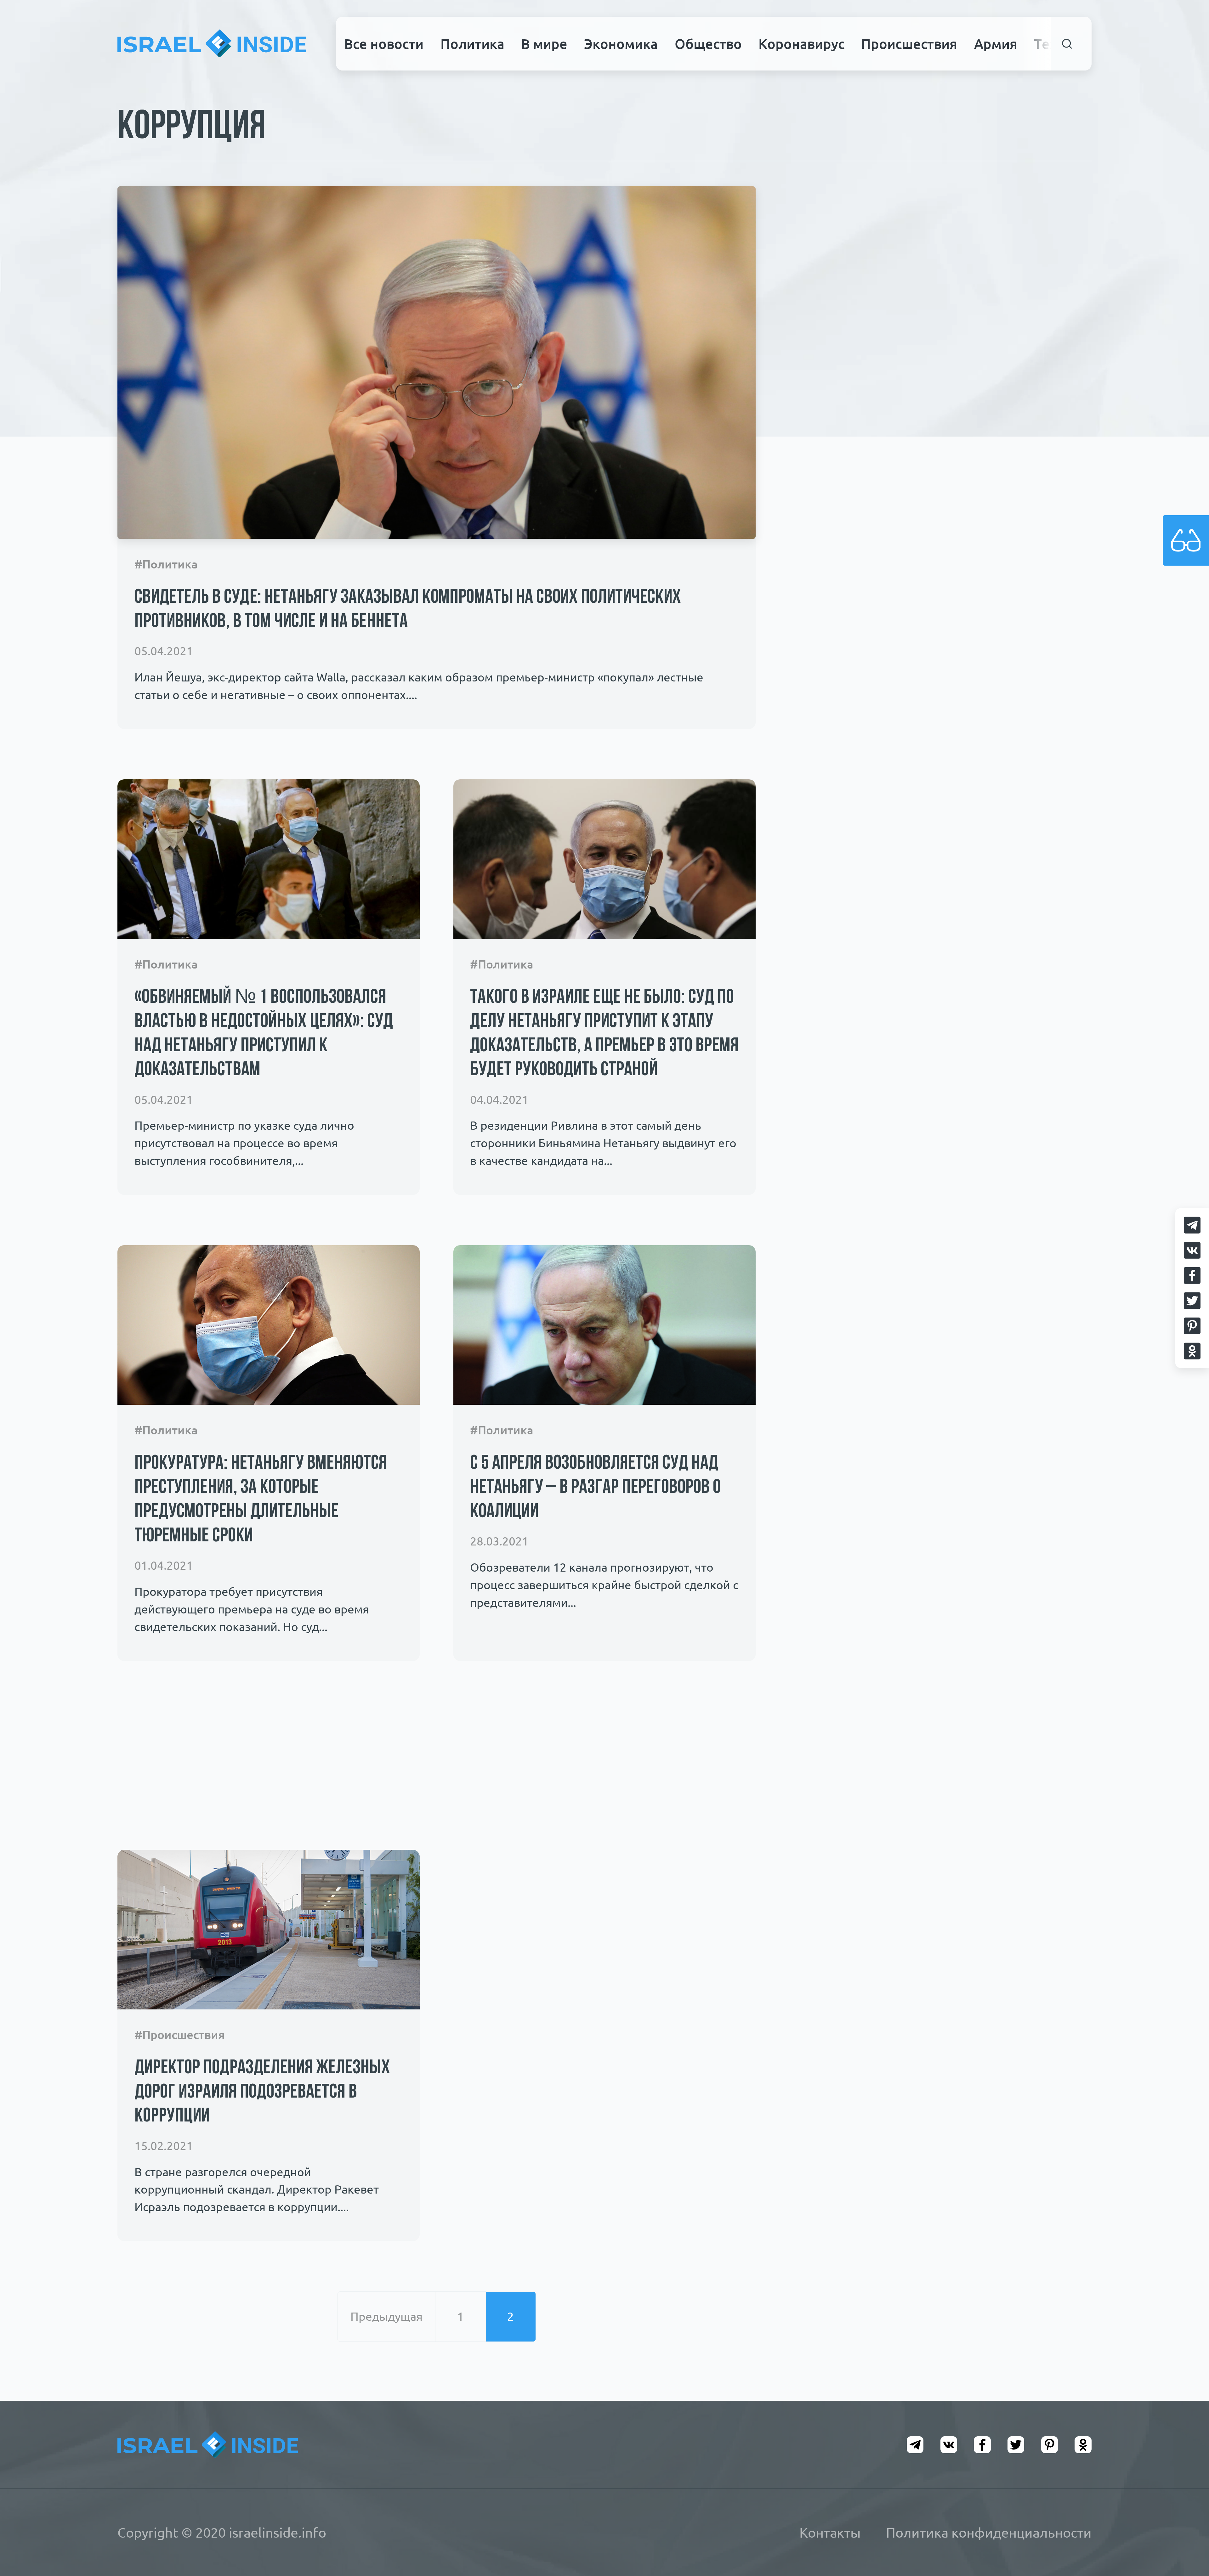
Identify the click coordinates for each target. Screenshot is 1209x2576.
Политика (472, 44)
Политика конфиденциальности (989, 2533)
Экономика (621, 44)
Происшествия (909, 44)
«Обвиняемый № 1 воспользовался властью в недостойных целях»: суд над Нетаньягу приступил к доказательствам (264, 1034)
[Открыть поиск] (1067, 44)
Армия (996, 44)
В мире (544, 44)
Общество (708, 44)
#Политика (166, 564)
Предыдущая (386, 2316)
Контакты (830, 2533)
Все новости (384, 44)
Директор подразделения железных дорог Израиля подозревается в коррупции (262, 2093)
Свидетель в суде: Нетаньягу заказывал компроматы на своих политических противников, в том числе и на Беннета (408, 610)
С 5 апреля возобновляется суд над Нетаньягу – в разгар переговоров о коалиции (595, 1488)
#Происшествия (180, 2035)
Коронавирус (801, 44)
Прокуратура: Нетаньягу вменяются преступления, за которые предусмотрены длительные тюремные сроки (261, 1500)
